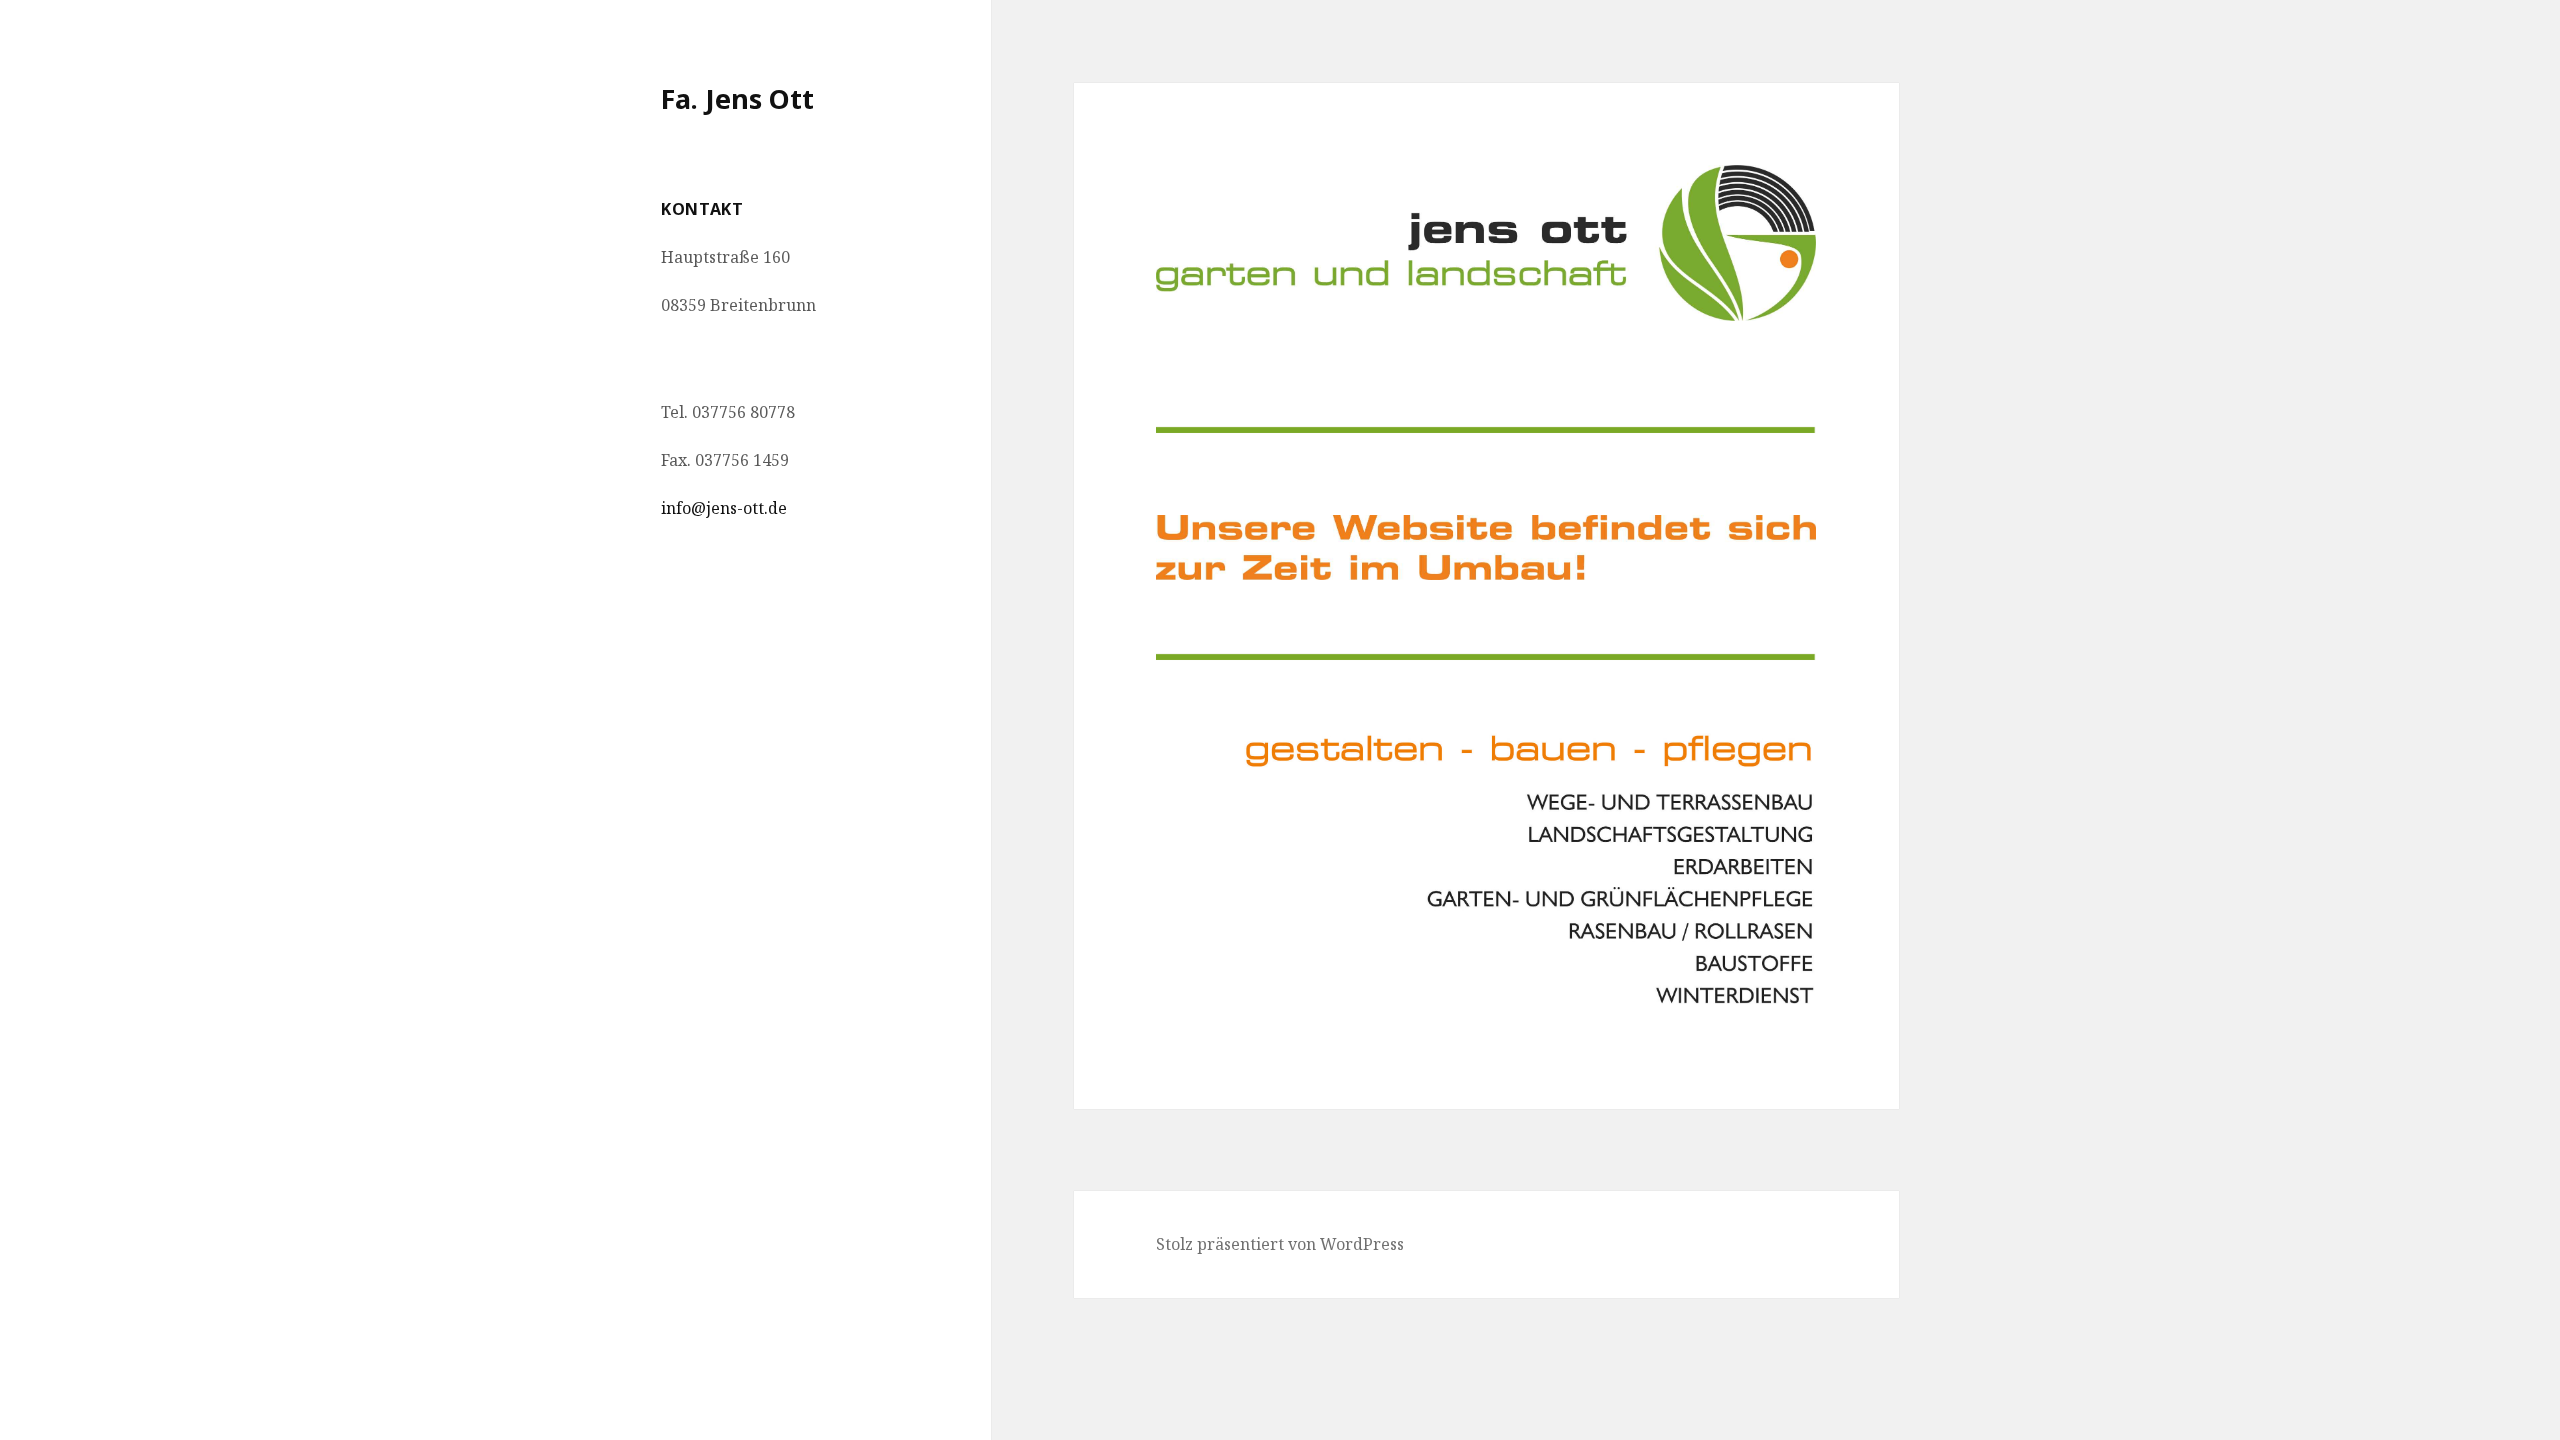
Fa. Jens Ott (737, 98)
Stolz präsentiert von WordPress (1280, 1244)
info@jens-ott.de (724, 508)
